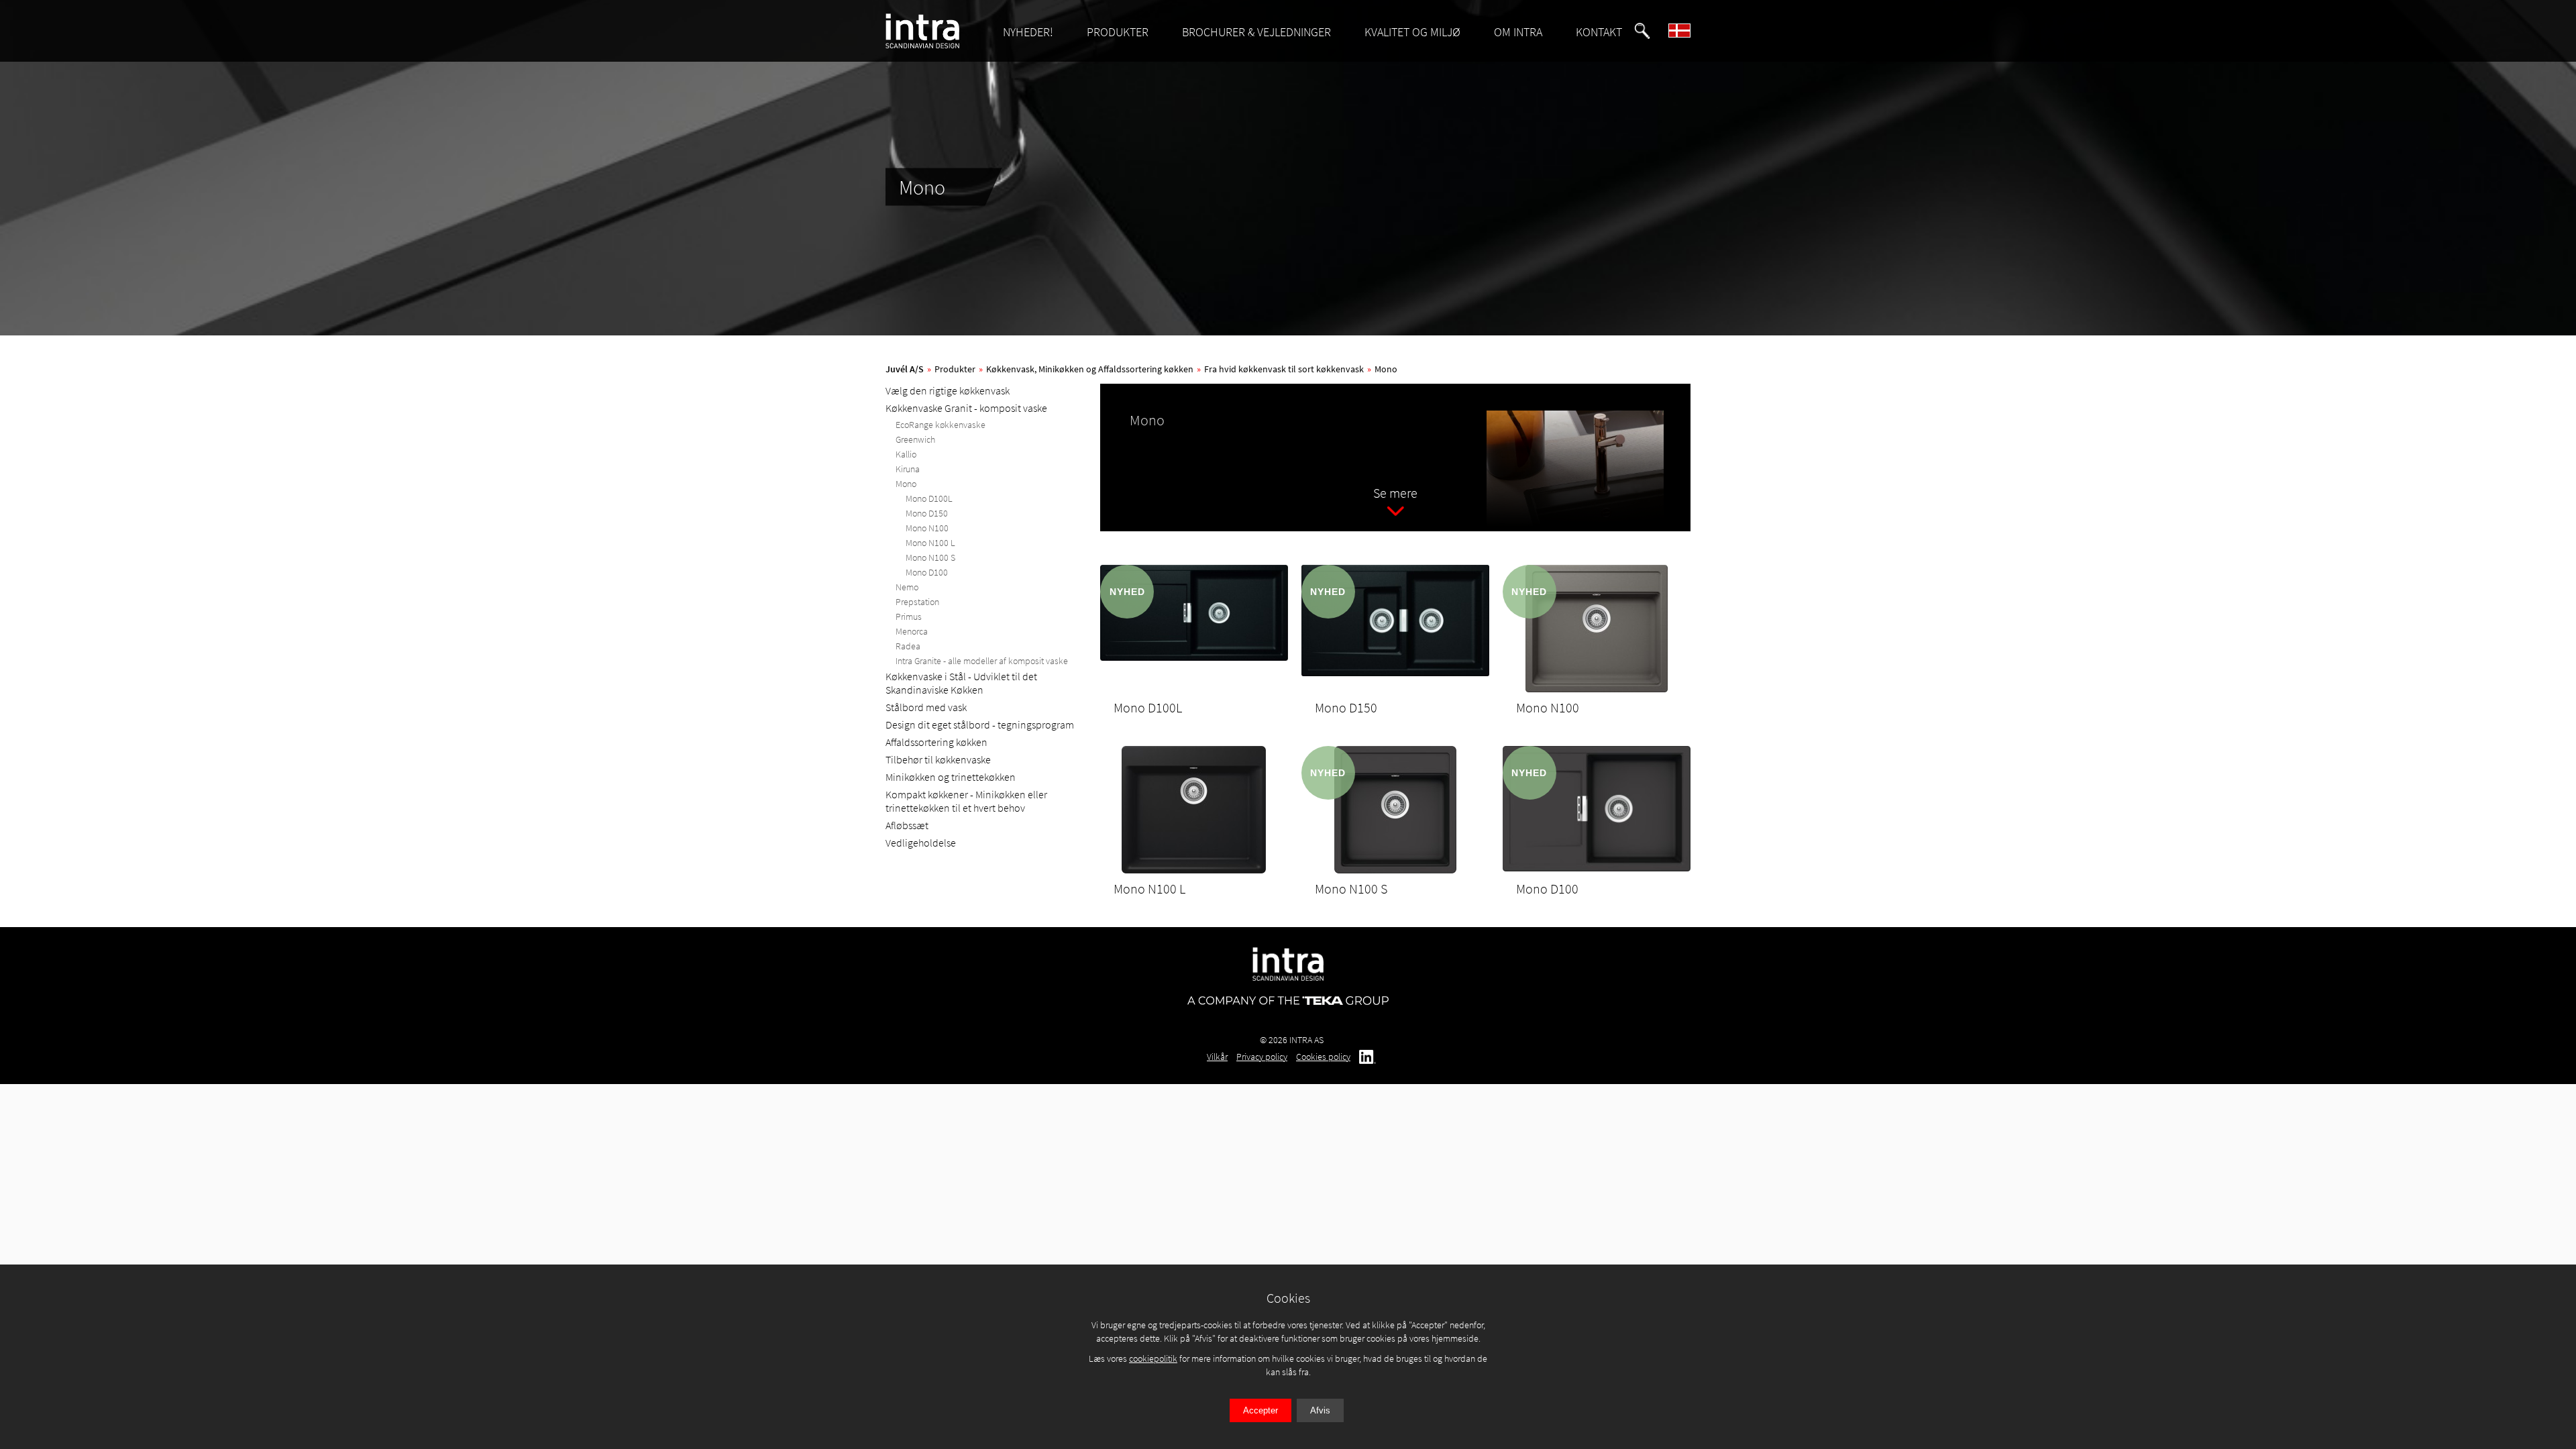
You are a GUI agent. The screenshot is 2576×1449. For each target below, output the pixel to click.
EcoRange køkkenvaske (941, 425)
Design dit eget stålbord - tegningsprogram (980, 724)
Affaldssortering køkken (936, 742)
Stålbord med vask (926, 707)
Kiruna (908, 469)
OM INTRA (1518, 32)
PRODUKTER (1118, 32)
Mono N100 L (930, 543)
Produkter (955, 369)
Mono (1386, 369)
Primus (909, 616)
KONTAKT (1599, 32)
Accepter (1260, 1410)
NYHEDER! (1028, 32)
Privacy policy (1262, 1057)
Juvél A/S (905, 369)
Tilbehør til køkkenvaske (938, 759)
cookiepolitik (1153, 1358)
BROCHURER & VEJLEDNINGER (1256, 32)
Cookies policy (1323, 1057)
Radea (908, 646)
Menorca (912, 631)
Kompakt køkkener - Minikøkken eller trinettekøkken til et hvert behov (966, 801)
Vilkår (1217, 1057)
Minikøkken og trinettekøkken (951, 777)
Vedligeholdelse (921, 843)
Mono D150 (927, 513)
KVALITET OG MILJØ (1412, 32)
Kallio (906, 454)
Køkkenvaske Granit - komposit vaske (966, 408)
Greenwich (915, 439)
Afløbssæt (907, 825)
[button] (1642, 31)
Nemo (907, 587)
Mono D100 (927, 572)
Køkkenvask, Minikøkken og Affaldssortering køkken (1090, 369)
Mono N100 (927, 528)
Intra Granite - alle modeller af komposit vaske (982, 661)
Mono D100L (929, 498)
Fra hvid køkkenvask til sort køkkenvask (1284, 369)
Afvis (1320, 1410)
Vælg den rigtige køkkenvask (948, 390)
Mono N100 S (930, 557)
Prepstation (917, 602)
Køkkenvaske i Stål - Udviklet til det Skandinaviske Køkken (961, 683)
